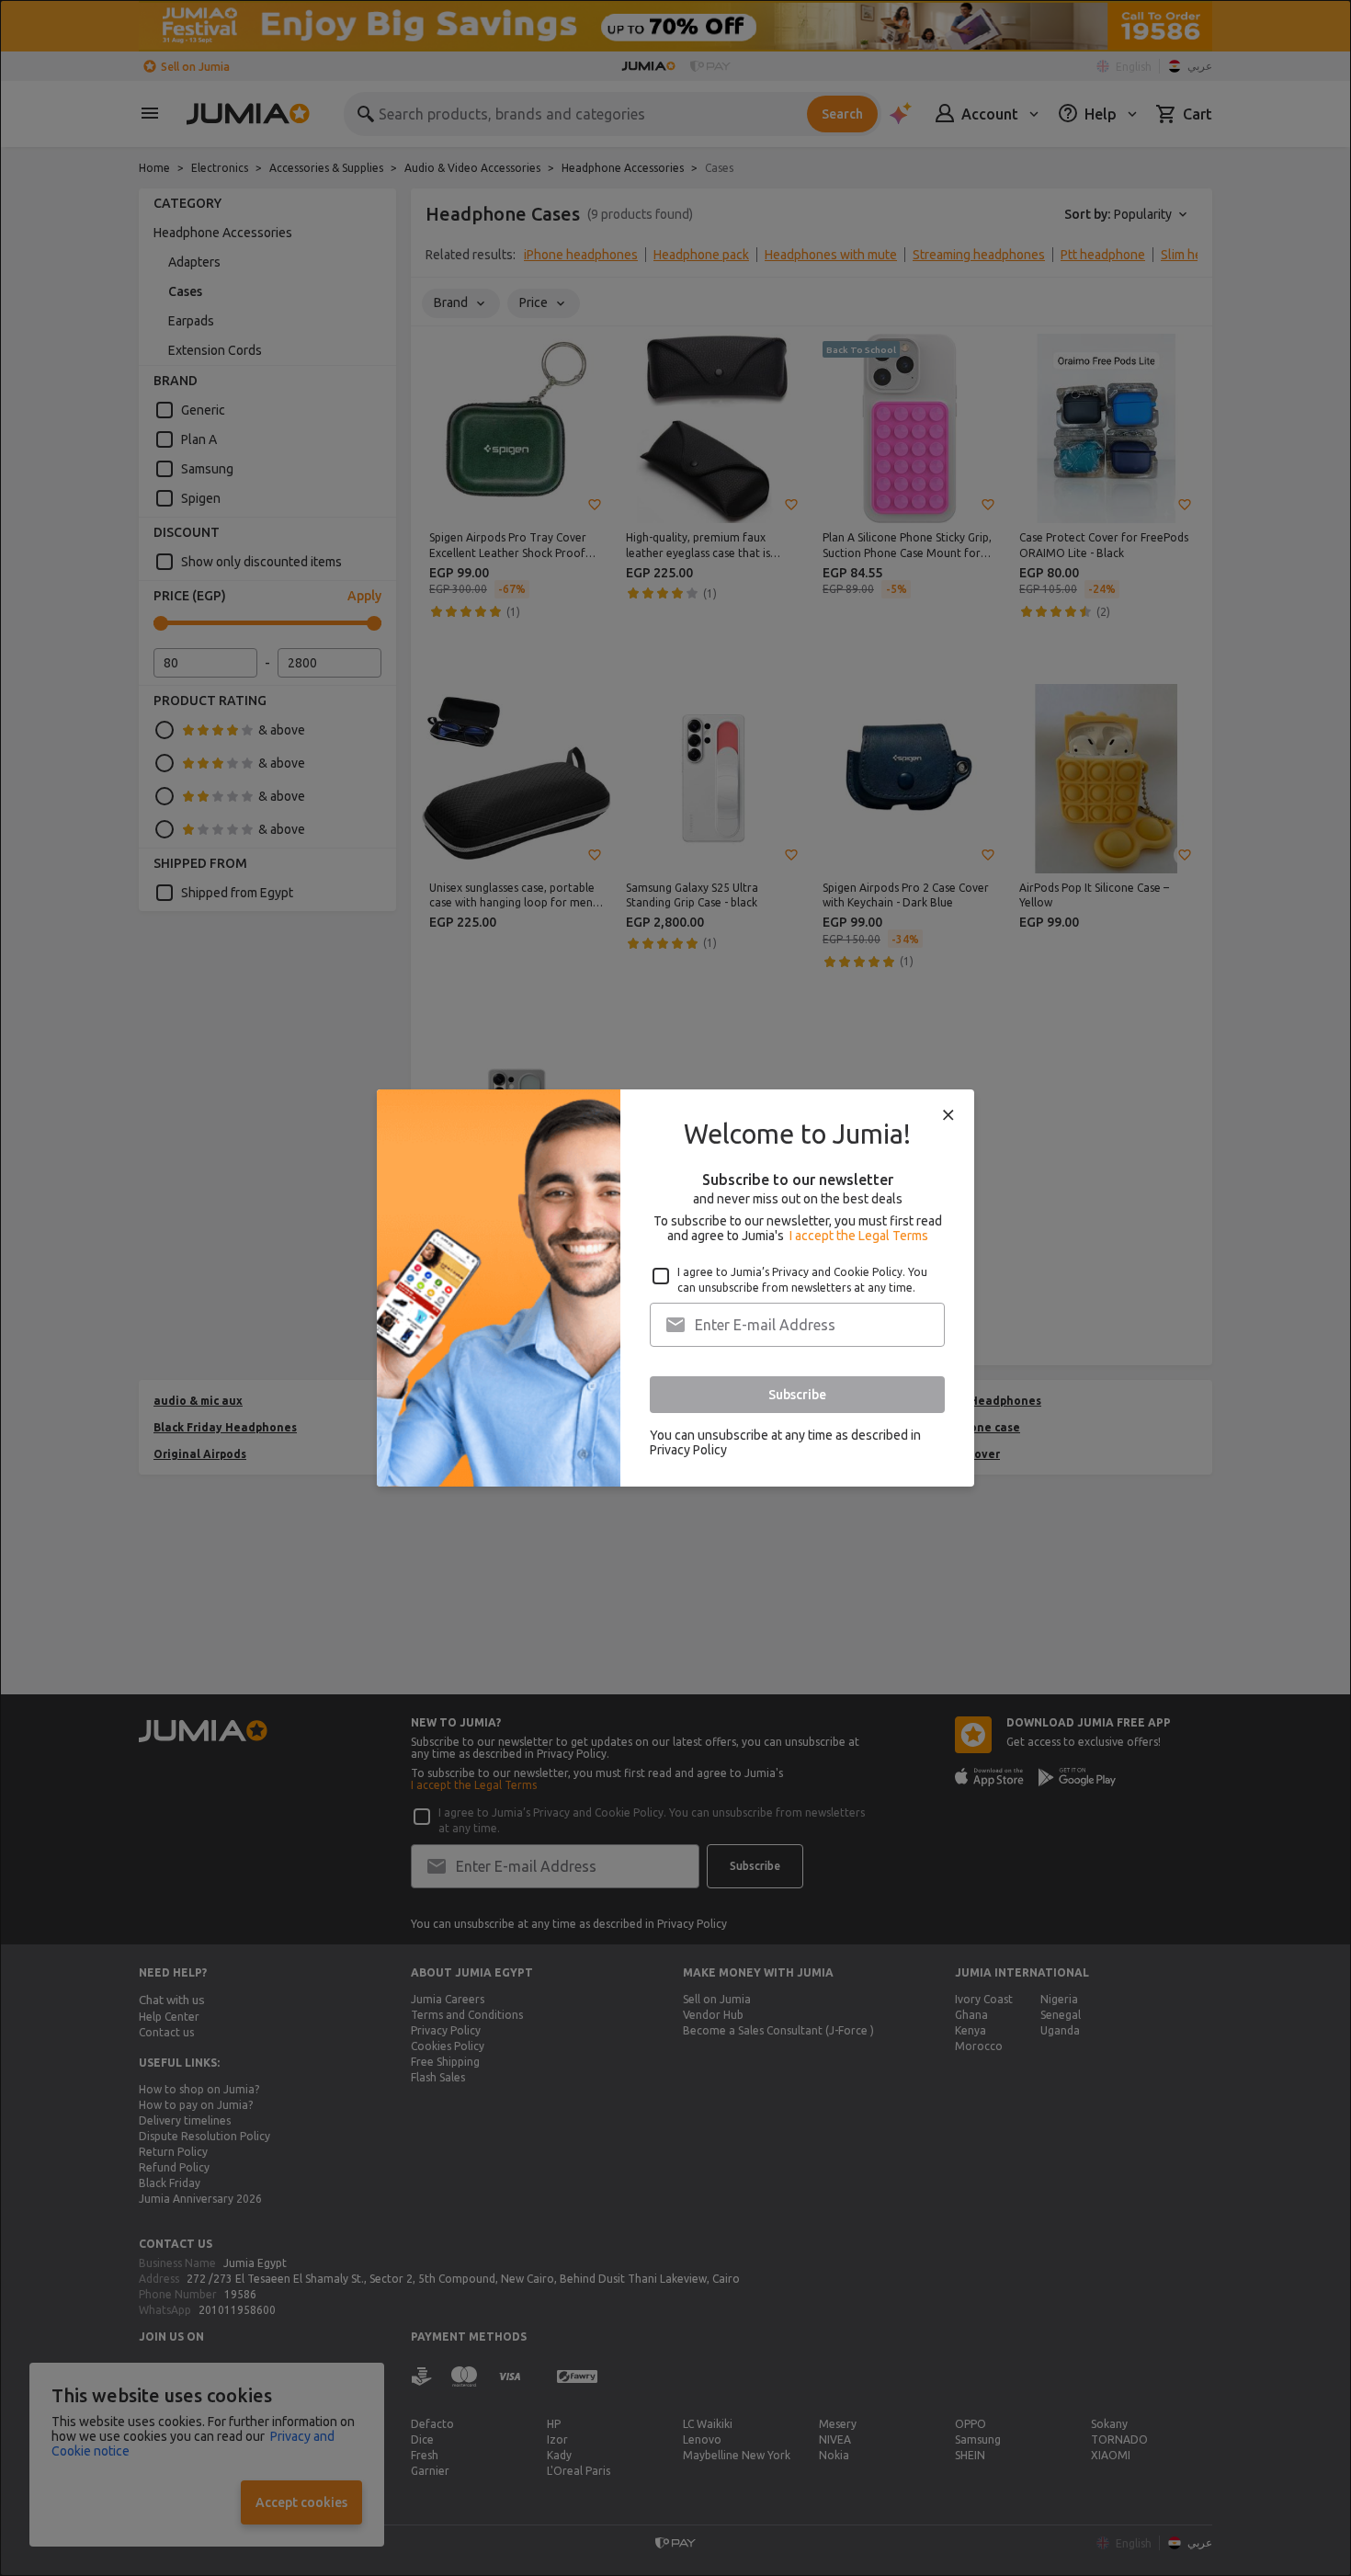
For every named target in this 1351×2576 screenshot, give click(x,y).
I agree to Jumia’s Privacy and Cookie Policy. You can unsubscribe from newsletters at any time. (802, 1280)
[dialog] (675, 1288)
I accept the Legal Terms (859, 1236)
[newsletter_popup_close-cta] (948, 1115)
